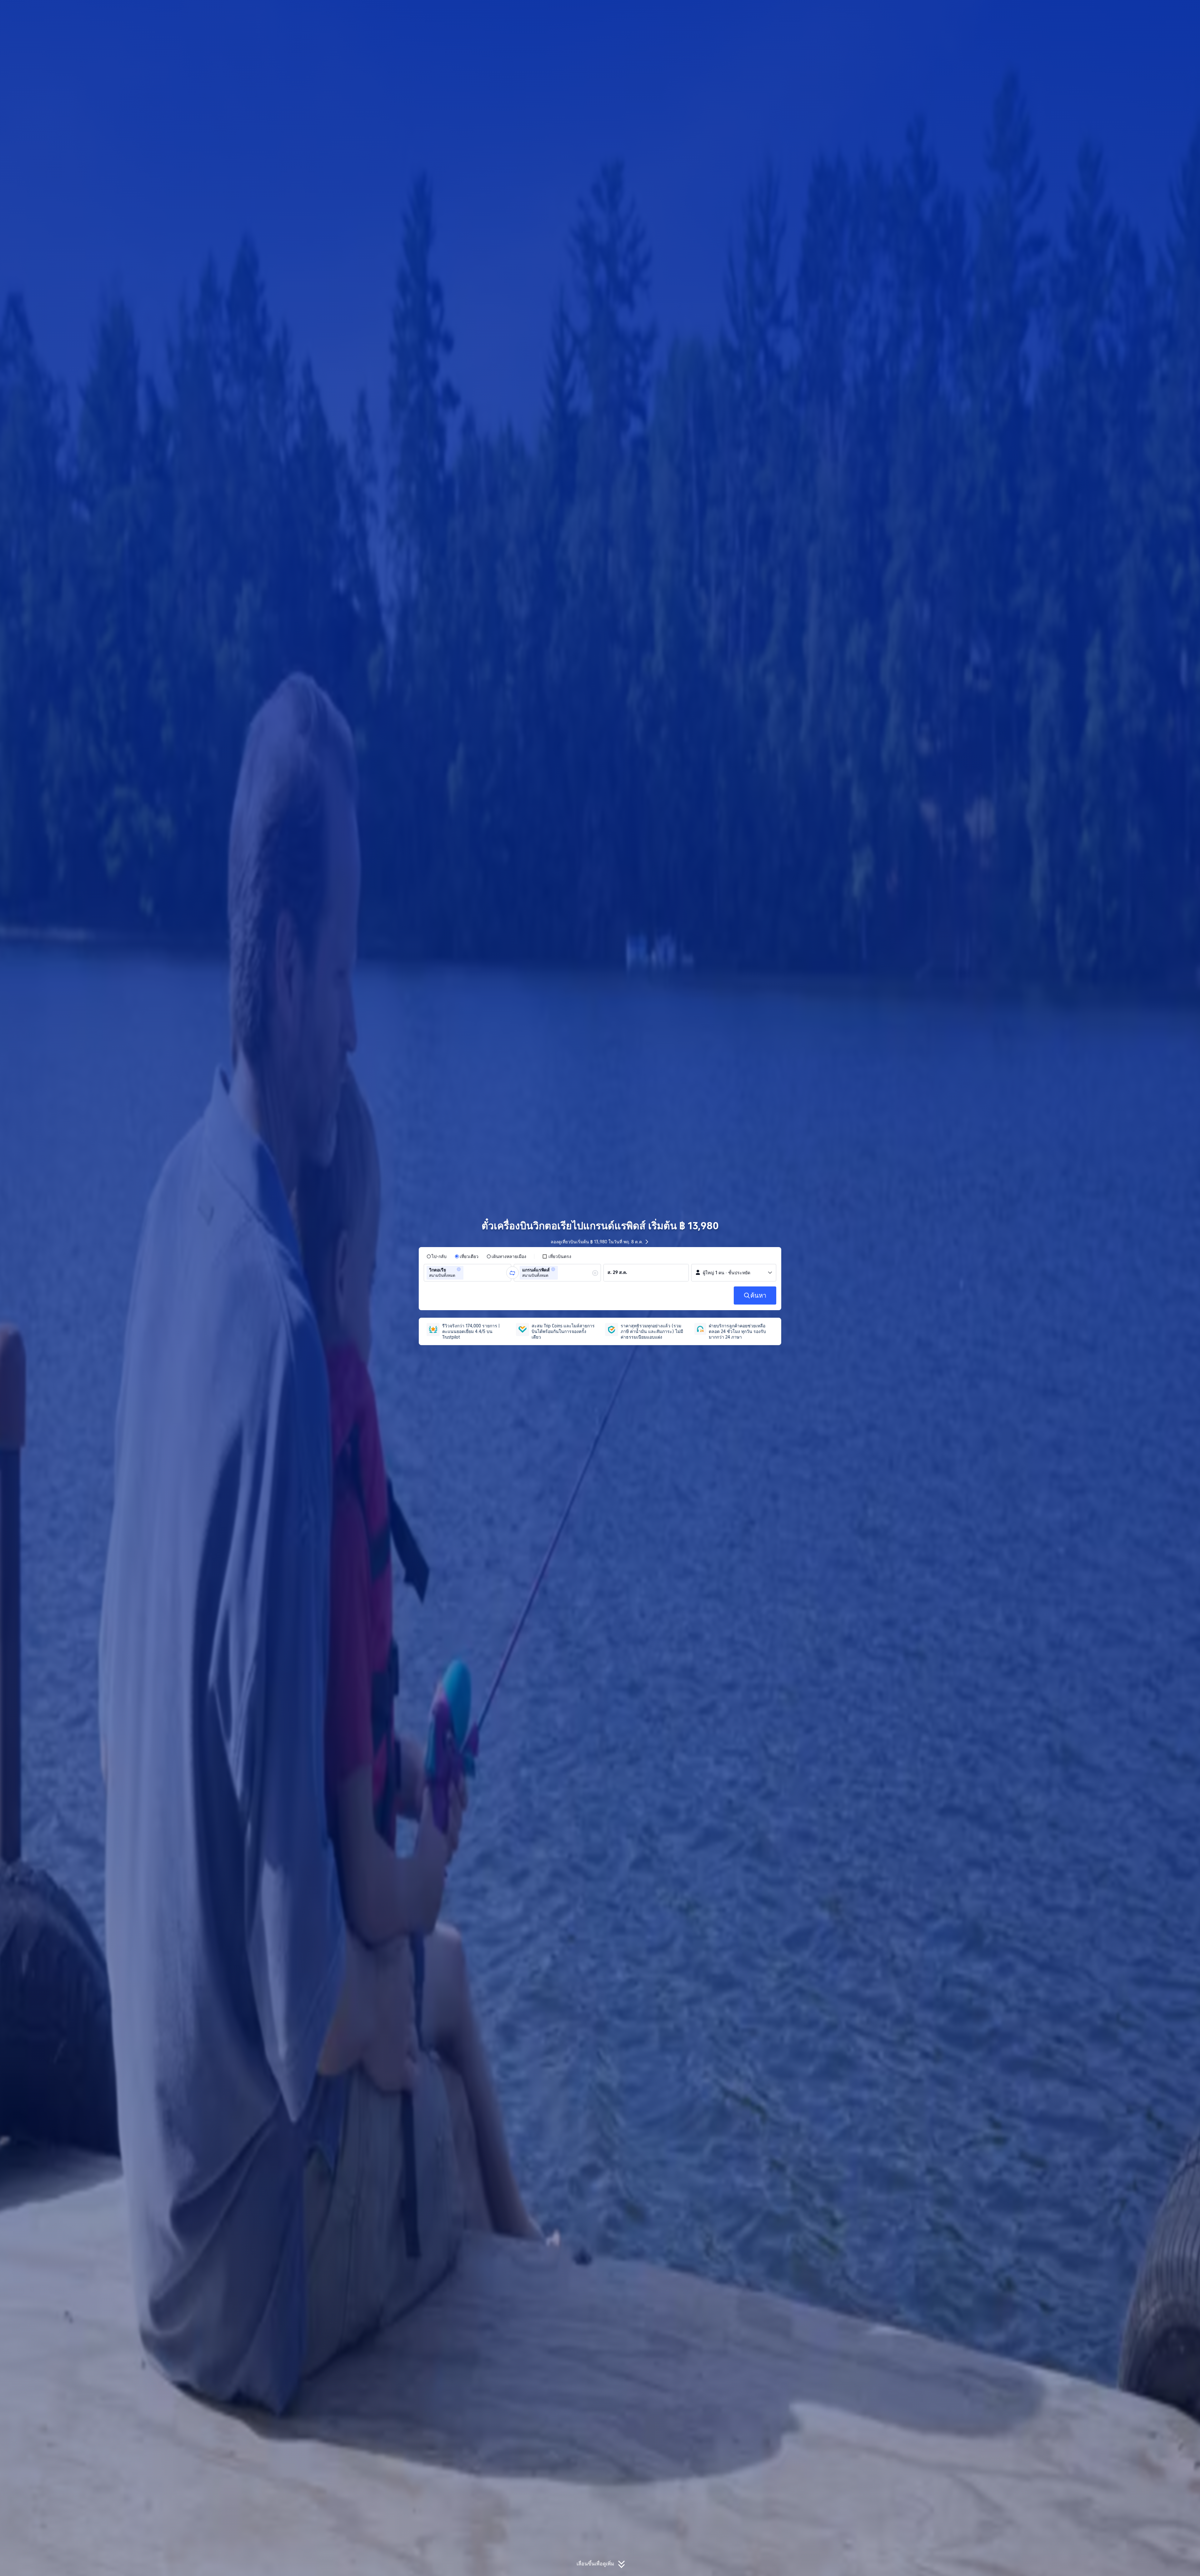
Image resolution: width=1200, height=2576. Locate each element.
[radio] (437, 1256)
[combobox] (467, 1273)
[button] (860, 10)
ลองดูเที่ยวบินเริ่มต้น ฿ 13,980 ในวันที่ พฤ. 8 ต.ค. (597, 1242)
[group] (467, 1273)
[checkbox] (557, 1256)
